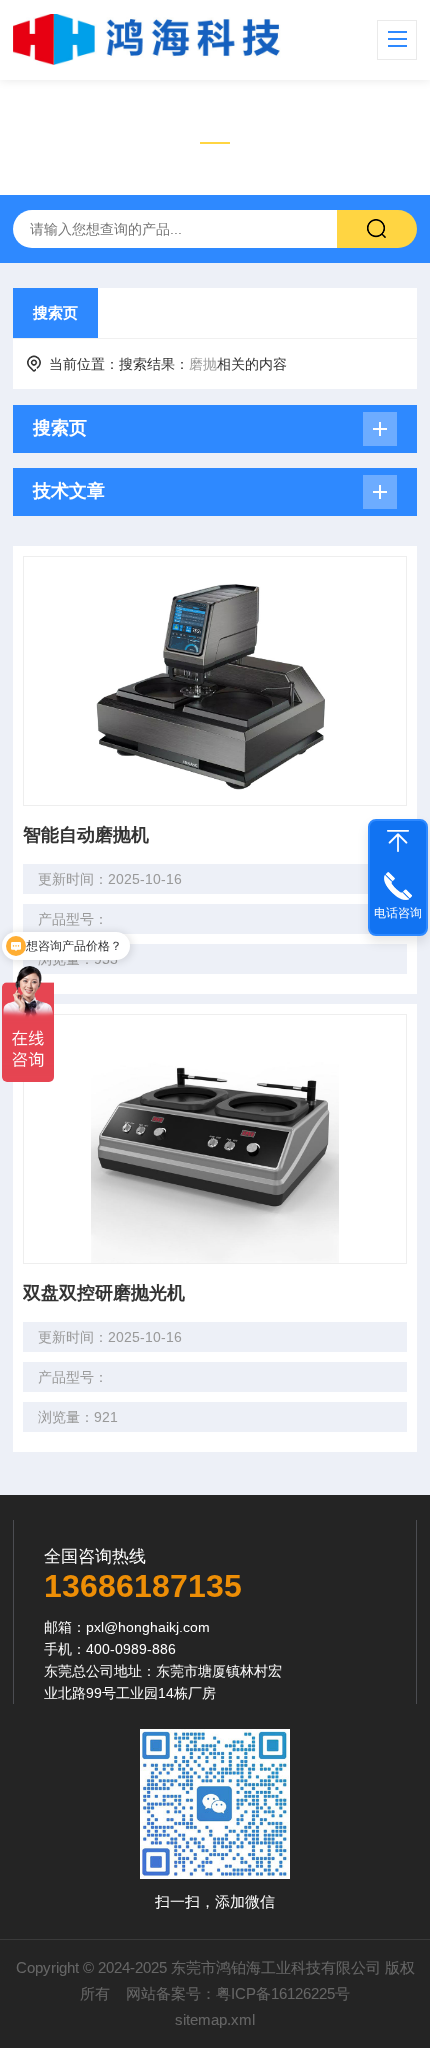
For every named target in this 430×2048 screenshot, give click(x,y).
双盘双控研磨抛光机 (104, 1293)
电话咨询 (398, 913)
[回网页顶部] (398, 841)
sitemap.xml (215, 2019)
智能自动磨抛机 (86, 835)
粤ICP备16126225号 (283, 1993)
